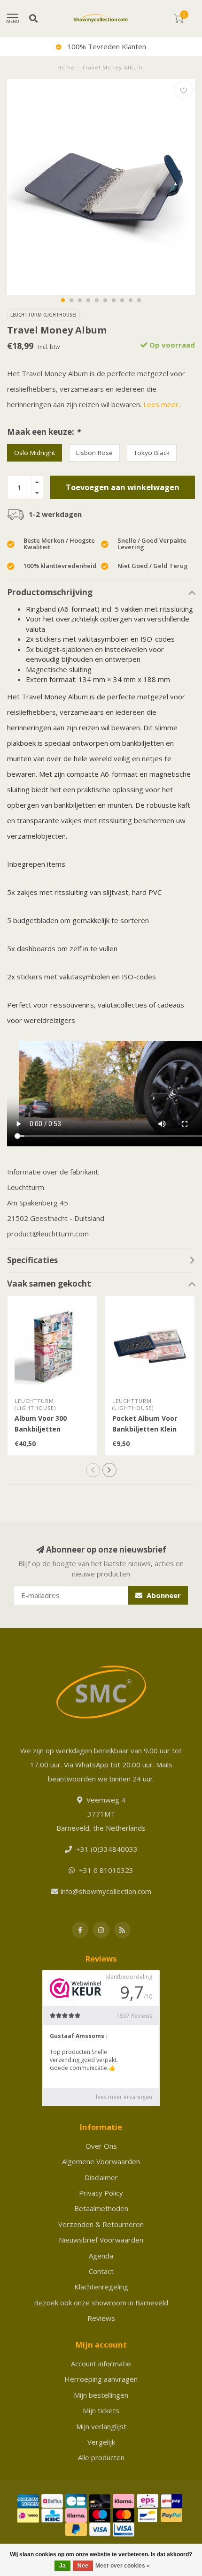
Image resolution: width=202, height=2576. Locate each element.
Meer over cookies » (123, 2566)
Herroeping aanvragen (101, 2379)
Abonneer (163, 1595)
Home (66, 67)
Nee (83, 2566)
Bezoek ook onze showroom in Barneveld (101, 2303)
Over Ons (101, 2146)
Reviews (101, 2318)
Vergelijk (101, 2442)
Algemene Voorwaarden (101, 2161)
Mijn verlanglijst (101, 2426)
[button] (63, 300)
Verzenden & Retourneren (101, 2224)
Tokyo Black (152, 453)
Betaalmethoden (101, 2208)
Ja (62, 2566)
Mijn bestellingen (101, 2395)
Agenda (101, 2256)
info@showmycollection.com (106, 1891)
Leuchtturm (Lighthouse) (43, 315)
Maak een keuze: (44, 432)
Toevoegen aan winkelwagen (123, 487)
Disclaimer (101, 2177)
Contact (101, 2271)
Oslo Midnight (35, 453)
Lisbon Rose (94, 453)
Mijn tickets (101, 2410)
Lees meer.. (162, 404)
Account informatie (101, 2364)
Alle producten (101, 2457)
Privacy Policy (101, 2193)
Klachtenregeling (101, 2287)
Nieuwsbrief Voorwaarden (101, 2240)
